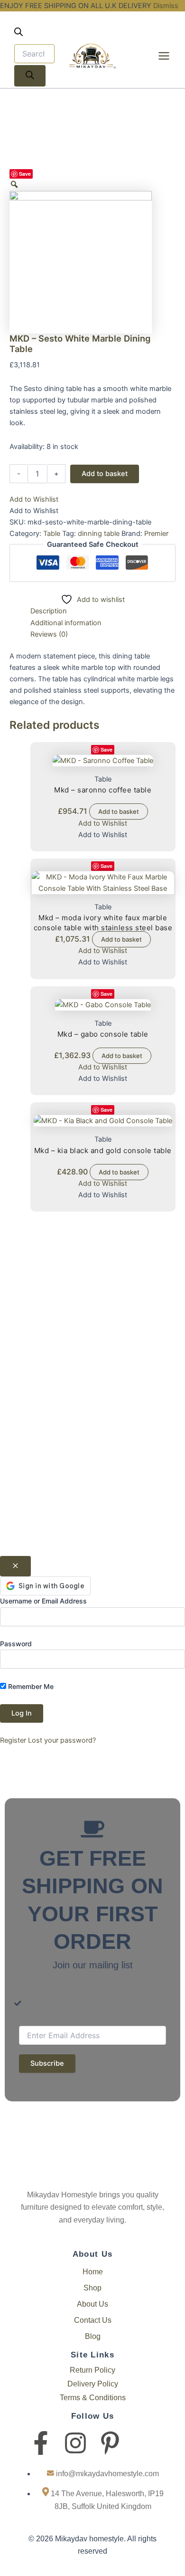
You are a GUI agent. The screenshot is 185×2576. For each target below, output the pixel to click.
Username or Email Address (43, 1601)
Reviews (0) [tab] (49, 634)
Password (16, 1644)
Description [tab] (49, 611)
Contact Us (93, 2320)
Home (93, 2272)
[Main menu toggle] (164, 56)
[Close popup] (15, 1566)
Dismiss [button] (166, 6)
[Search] (30, 76)
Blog (93, 2336)
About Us (92, 2304)
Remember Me (30, 1686)
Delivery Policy (93, 2384)
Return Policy (92, 2370)
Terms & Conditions (93, 2398)
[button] (34, 499)
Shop (92, 2288)
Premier (156, 534)
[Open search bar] (18, 34)
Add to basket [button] (119, 811)
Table (52, 534)
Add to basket (105, 474)
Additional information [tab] (66, 623)
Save (25, 174)
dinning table (99, 534)
